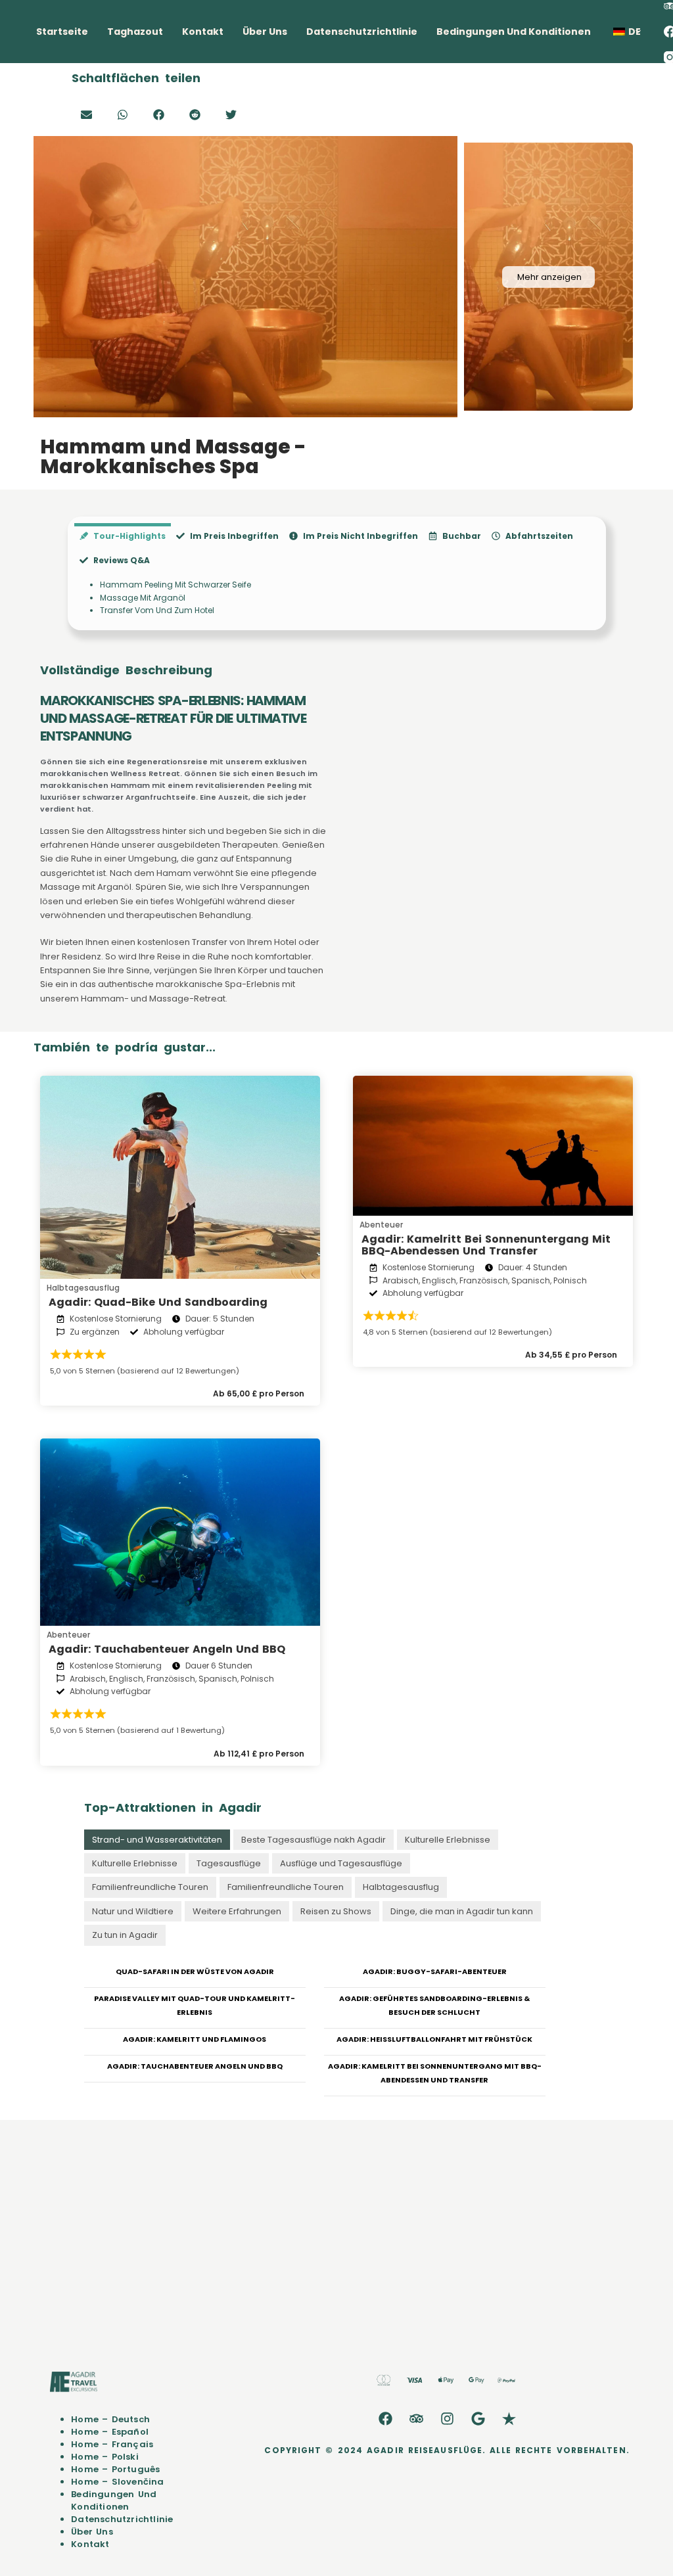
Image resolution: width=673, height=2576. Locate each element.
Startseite (62, 32)
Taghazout (135, 32)
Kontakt (203, 32)
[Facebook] (385, 2419)
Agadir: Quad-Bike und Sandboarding (158, 1302)
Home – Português (115, 2469)
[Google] (478, 2419)
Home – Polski (105, 2457)
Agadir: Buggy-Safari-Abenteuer (435, 1971)
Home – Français (112, 2444)
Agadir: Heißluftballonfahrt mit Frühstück (434, 2039)
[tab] (123, 535)
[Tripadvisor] (416, 2419)
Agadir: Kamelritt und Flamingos (195, 2039)
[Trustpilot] (509, 2419)
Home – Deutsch (110, 2419)
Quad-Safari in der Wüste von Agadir (195, 1971)
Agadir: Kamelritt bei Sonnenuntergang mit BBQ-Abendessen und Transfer (486, 1245)
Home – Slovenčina (117, 2482)
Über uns (265, 32)
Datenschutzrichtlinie (362, 32)
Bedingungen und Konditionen (514, 32)
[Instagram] (447, 2419)
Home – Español (110, 2432)
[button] (86, 115)
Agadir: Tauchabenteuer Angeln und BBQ (167, 1649)
